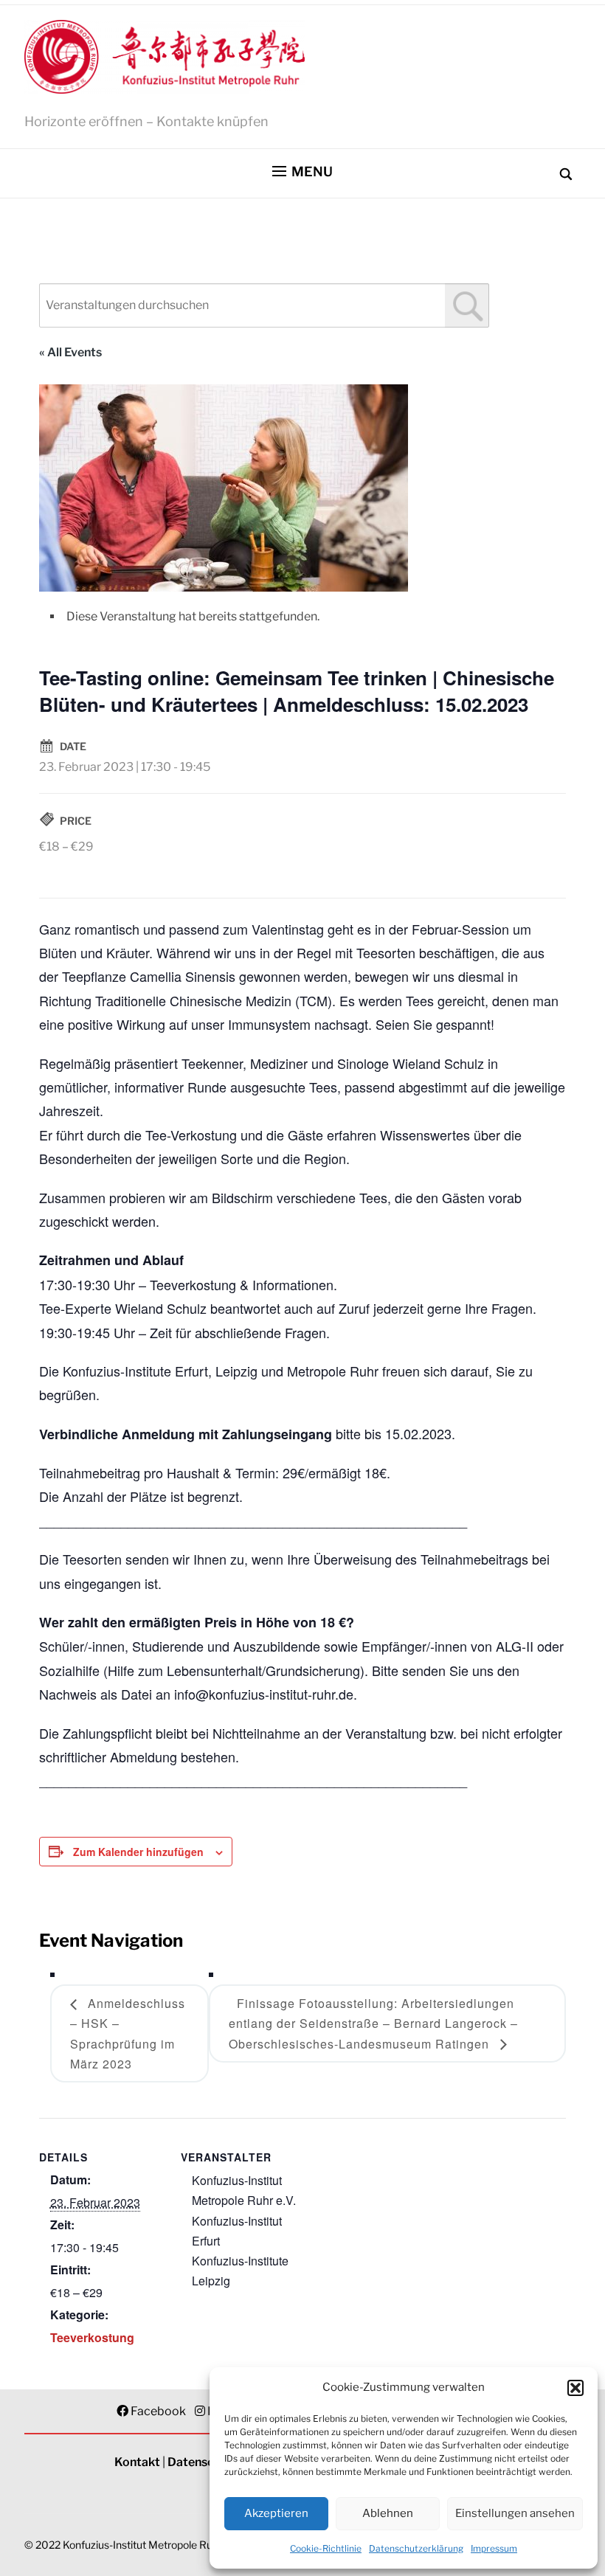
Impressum (494, 2548)
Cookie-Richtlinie (326, 2548)
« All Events (70, 352)
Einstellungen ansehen (515, 2513)
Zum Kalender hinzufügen (138, 1852)
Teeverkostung (92, 2337)
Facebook (158, 2411)
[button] (575, 2388)
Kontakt (137, 2462)
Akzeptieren (276, 2513)
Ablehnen (388, 2513)
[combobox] (264, 305)
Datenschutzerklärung (416, 2548)
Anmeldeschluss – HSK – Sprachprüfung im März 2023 (128, 2033)
